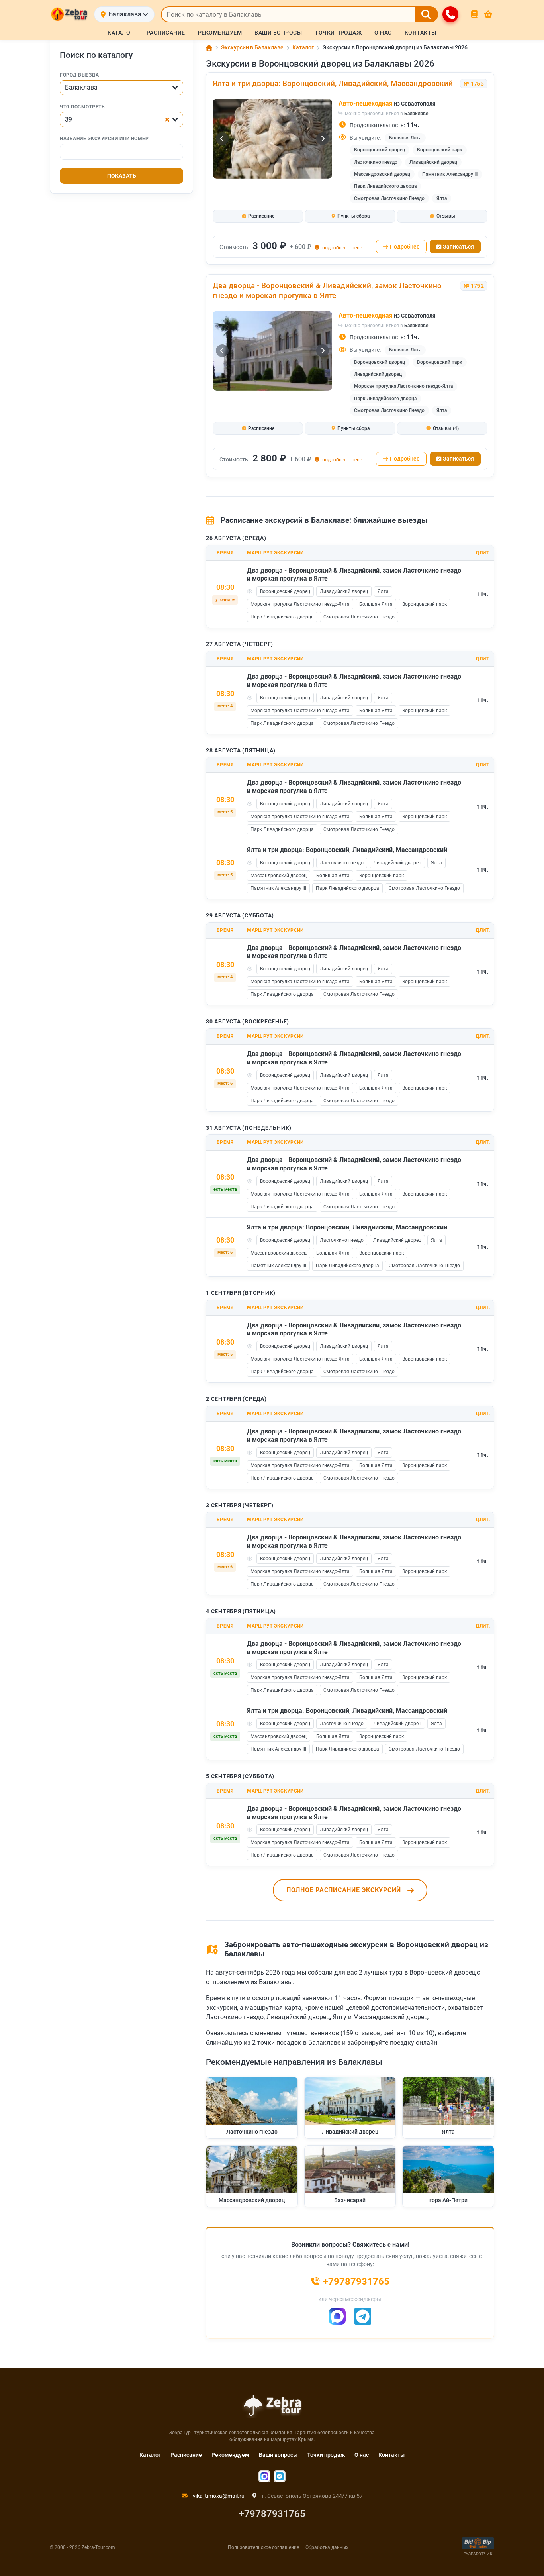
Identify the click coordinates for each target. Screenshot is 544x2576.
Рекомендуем (230, 2455)
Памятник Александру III (450, 174)
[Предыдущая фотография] (222, 139)
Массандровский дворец (382, 174)
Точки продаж (326, 2455)
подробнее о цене (341, 248)
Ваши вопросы (278, 2455)
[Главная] (209, 48)
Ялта (442, 198)
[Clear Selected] (167, 120)
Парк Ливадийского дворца (385, 186)
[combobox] (121, 88)
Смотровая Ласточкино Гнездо (389, 198)
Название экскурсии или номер (104, 139)
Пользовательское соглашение (263, 2547)
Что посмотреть (82, 107)
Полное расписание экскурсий (344, 1890)
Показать (122, 176)
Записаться (458, 247)
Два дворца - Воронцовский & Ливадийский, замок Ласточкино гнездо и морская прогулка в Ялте (327, 291)
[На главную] (69, 14)
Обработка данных (327, 2547)
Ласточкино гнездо (376, 162)
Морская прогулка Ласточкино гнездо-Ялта (403, 386)
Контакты (391, 2455)
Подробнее (405, 247)
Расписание (186, 2455)
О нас (362, 2455)
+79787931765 (272, 2514)
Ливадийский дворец (433, 162)
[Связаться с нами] (450, 14)
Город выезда (79, 75)
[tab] (258, 216)
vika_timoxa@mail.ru (218, 2496)
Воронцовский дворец (380, 150)
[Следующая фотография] (323, 139)
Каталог (150, 2455)
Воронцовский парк (440, 150)
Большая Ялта (405, 138)
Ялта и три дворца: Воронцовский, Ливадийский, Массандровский (333, 83)
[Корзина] (488, 14)
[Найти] (427, 14)
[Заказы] (475, 14)
